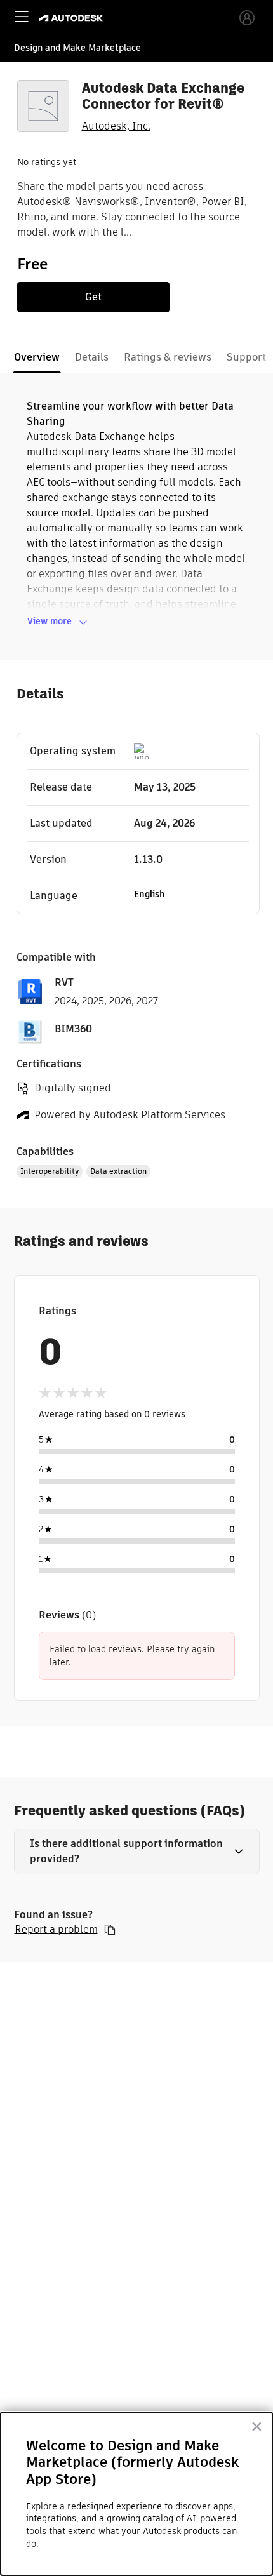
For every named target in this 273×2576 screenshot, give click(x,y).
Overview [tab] (37, 357)
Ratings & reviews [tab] (168, 357)
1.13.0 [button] (148, 859)
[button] (137, 1852)
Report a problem (56, 1930)
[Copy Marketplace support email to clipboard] (110, 1930)
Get (93, 297)
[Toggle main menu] (22, 17)
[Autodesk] (73, 18)
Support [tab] (246, 357)
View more (50, 621)
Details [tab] (92, 357)
